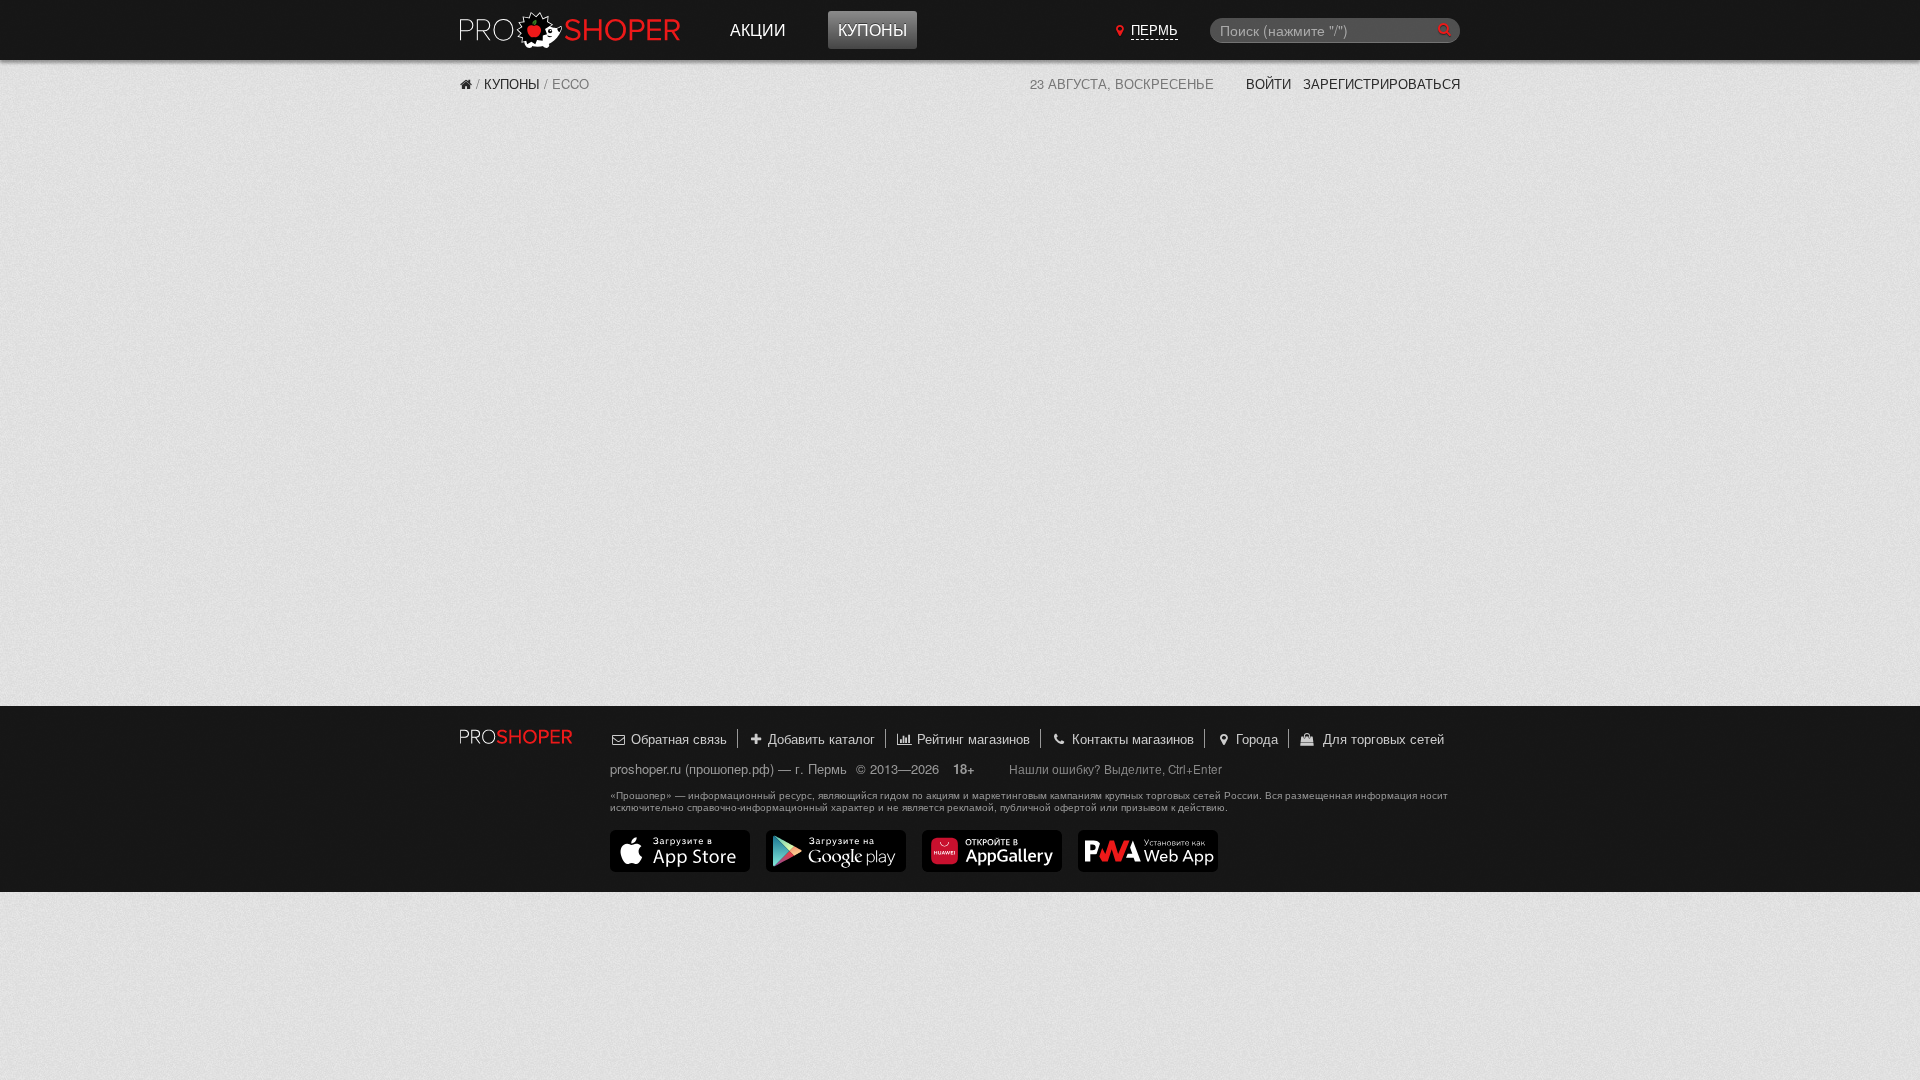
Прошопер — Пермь (570, 30)
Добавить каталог (819, 738)
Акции (758, 29)
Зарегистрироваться (1381, 83)
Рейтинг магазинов (971, 738)
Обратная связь (677, 738)
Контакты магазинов (1131, 738)
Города (1255, 738)
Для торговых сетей (1379, 738)
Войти (1268, 83)
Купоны (872, 29)
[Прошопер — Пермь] (466, 83)
